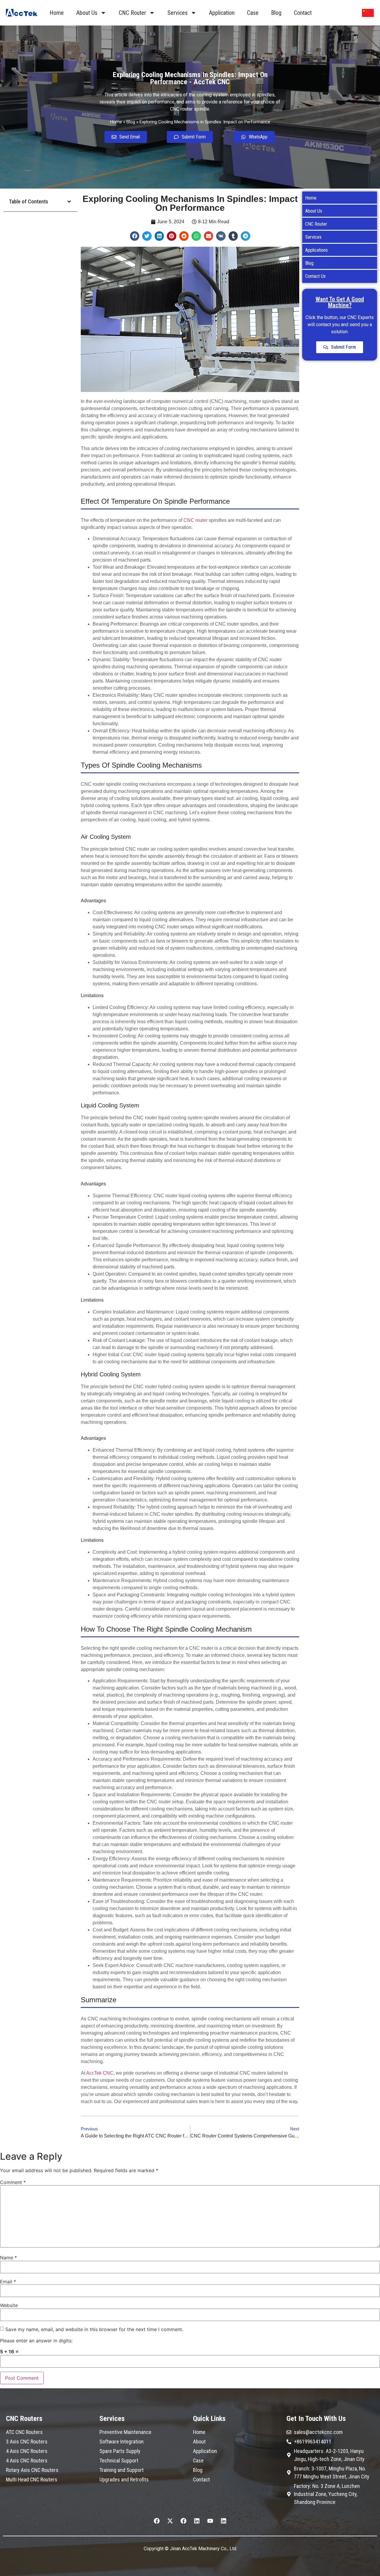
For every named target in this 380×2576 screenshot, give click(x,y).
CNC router (195, 520)
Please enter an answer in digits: (36, 2341)
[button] (69, 202)
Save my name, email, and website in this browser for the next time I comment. (94, 2329)
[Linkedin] (197, 2521)
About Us (87, 13)
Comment (13, 2182)
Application (222, 13)
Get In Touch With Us (316, 2419)
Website (9, 2305)
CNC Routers (24, 2419)
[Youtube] (210, 2521)
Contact (303, 13)
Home (57, 13)
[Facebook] (157, 2521)
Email (8, 2282)
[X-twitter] (170, 2521)
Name (8, 2258)
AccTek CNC (100, 2073)
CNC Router (132, 13)
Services (178, 13)
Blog (276, 13)
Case (253, 13)
